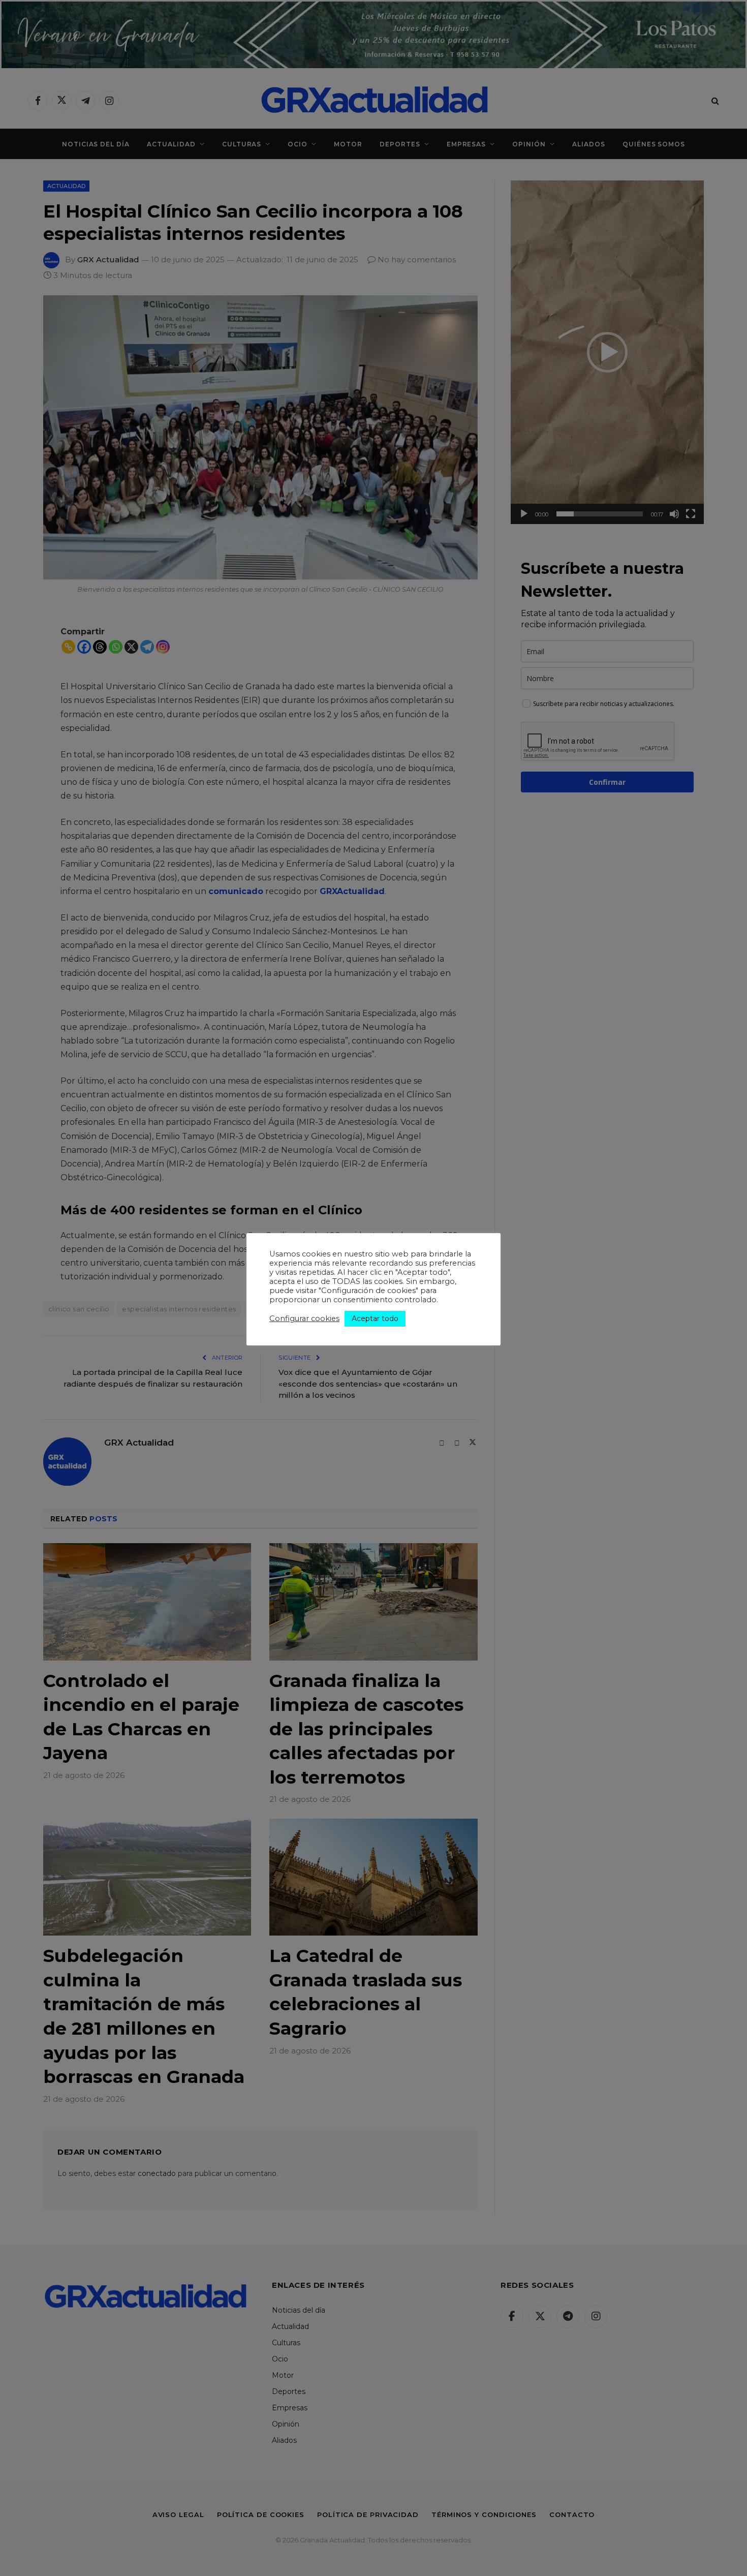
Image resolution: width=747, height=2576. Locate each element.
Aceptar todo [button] (375, 1318)
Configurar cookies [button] (304, 1318)
